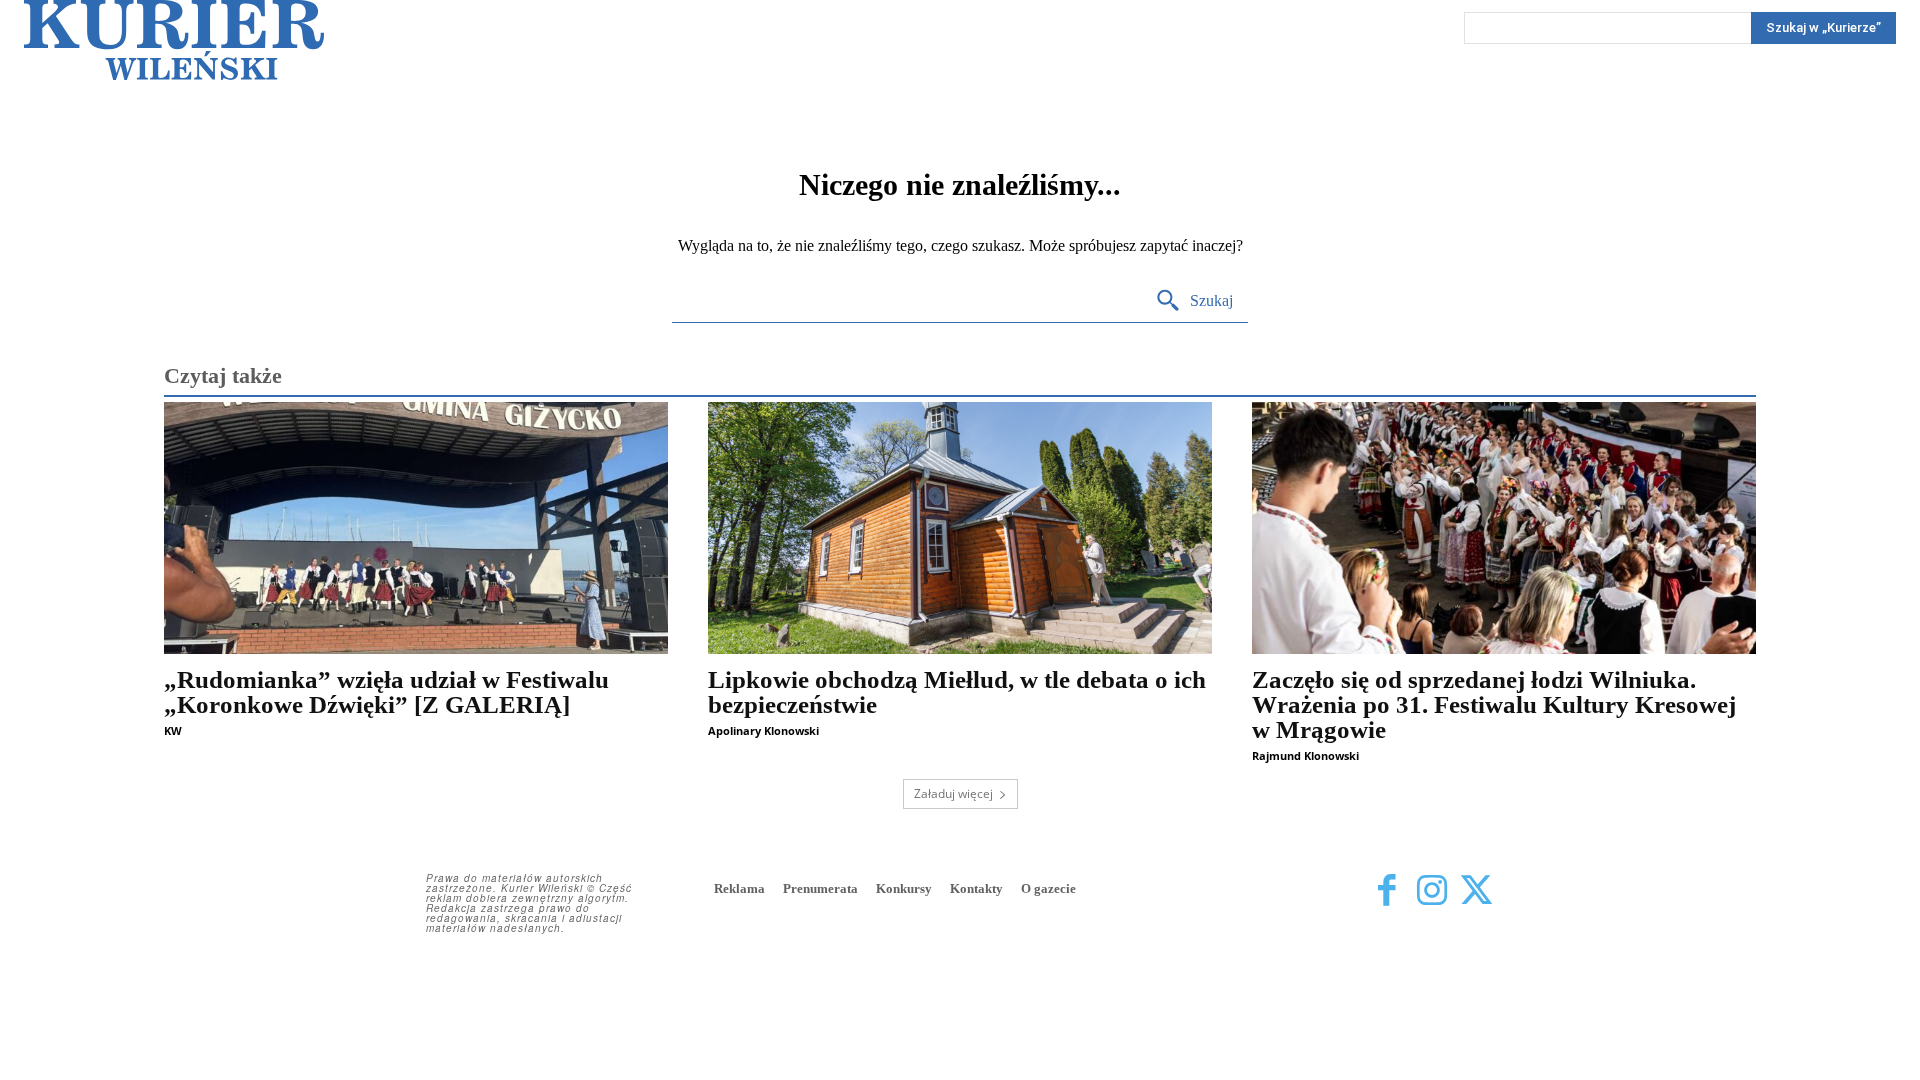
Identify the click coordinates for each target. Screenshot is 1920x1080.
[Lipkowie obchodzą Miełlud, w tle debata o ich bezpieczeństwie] (960, 528)
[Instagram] (1431, 890)
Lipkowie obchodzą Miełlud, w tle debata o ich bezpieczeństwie (957, 692)
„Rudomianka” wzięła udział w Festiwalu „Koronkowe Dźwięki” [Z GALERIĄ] (386, 692)
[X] (1476, 890)
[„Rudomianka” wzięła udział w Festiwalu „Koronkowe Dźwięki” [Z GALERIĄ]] (416, 528)
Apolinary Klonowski (763, 730)
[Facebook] (1386, 890)
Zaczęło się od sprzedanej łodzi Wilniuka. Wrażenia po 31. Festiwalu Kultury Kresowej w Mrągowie (1494, 704)
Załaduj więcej (953, 793)
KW (173, 730)
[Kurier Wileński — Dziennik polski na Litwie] (174, 40)
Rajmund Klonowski (1305, 755)
